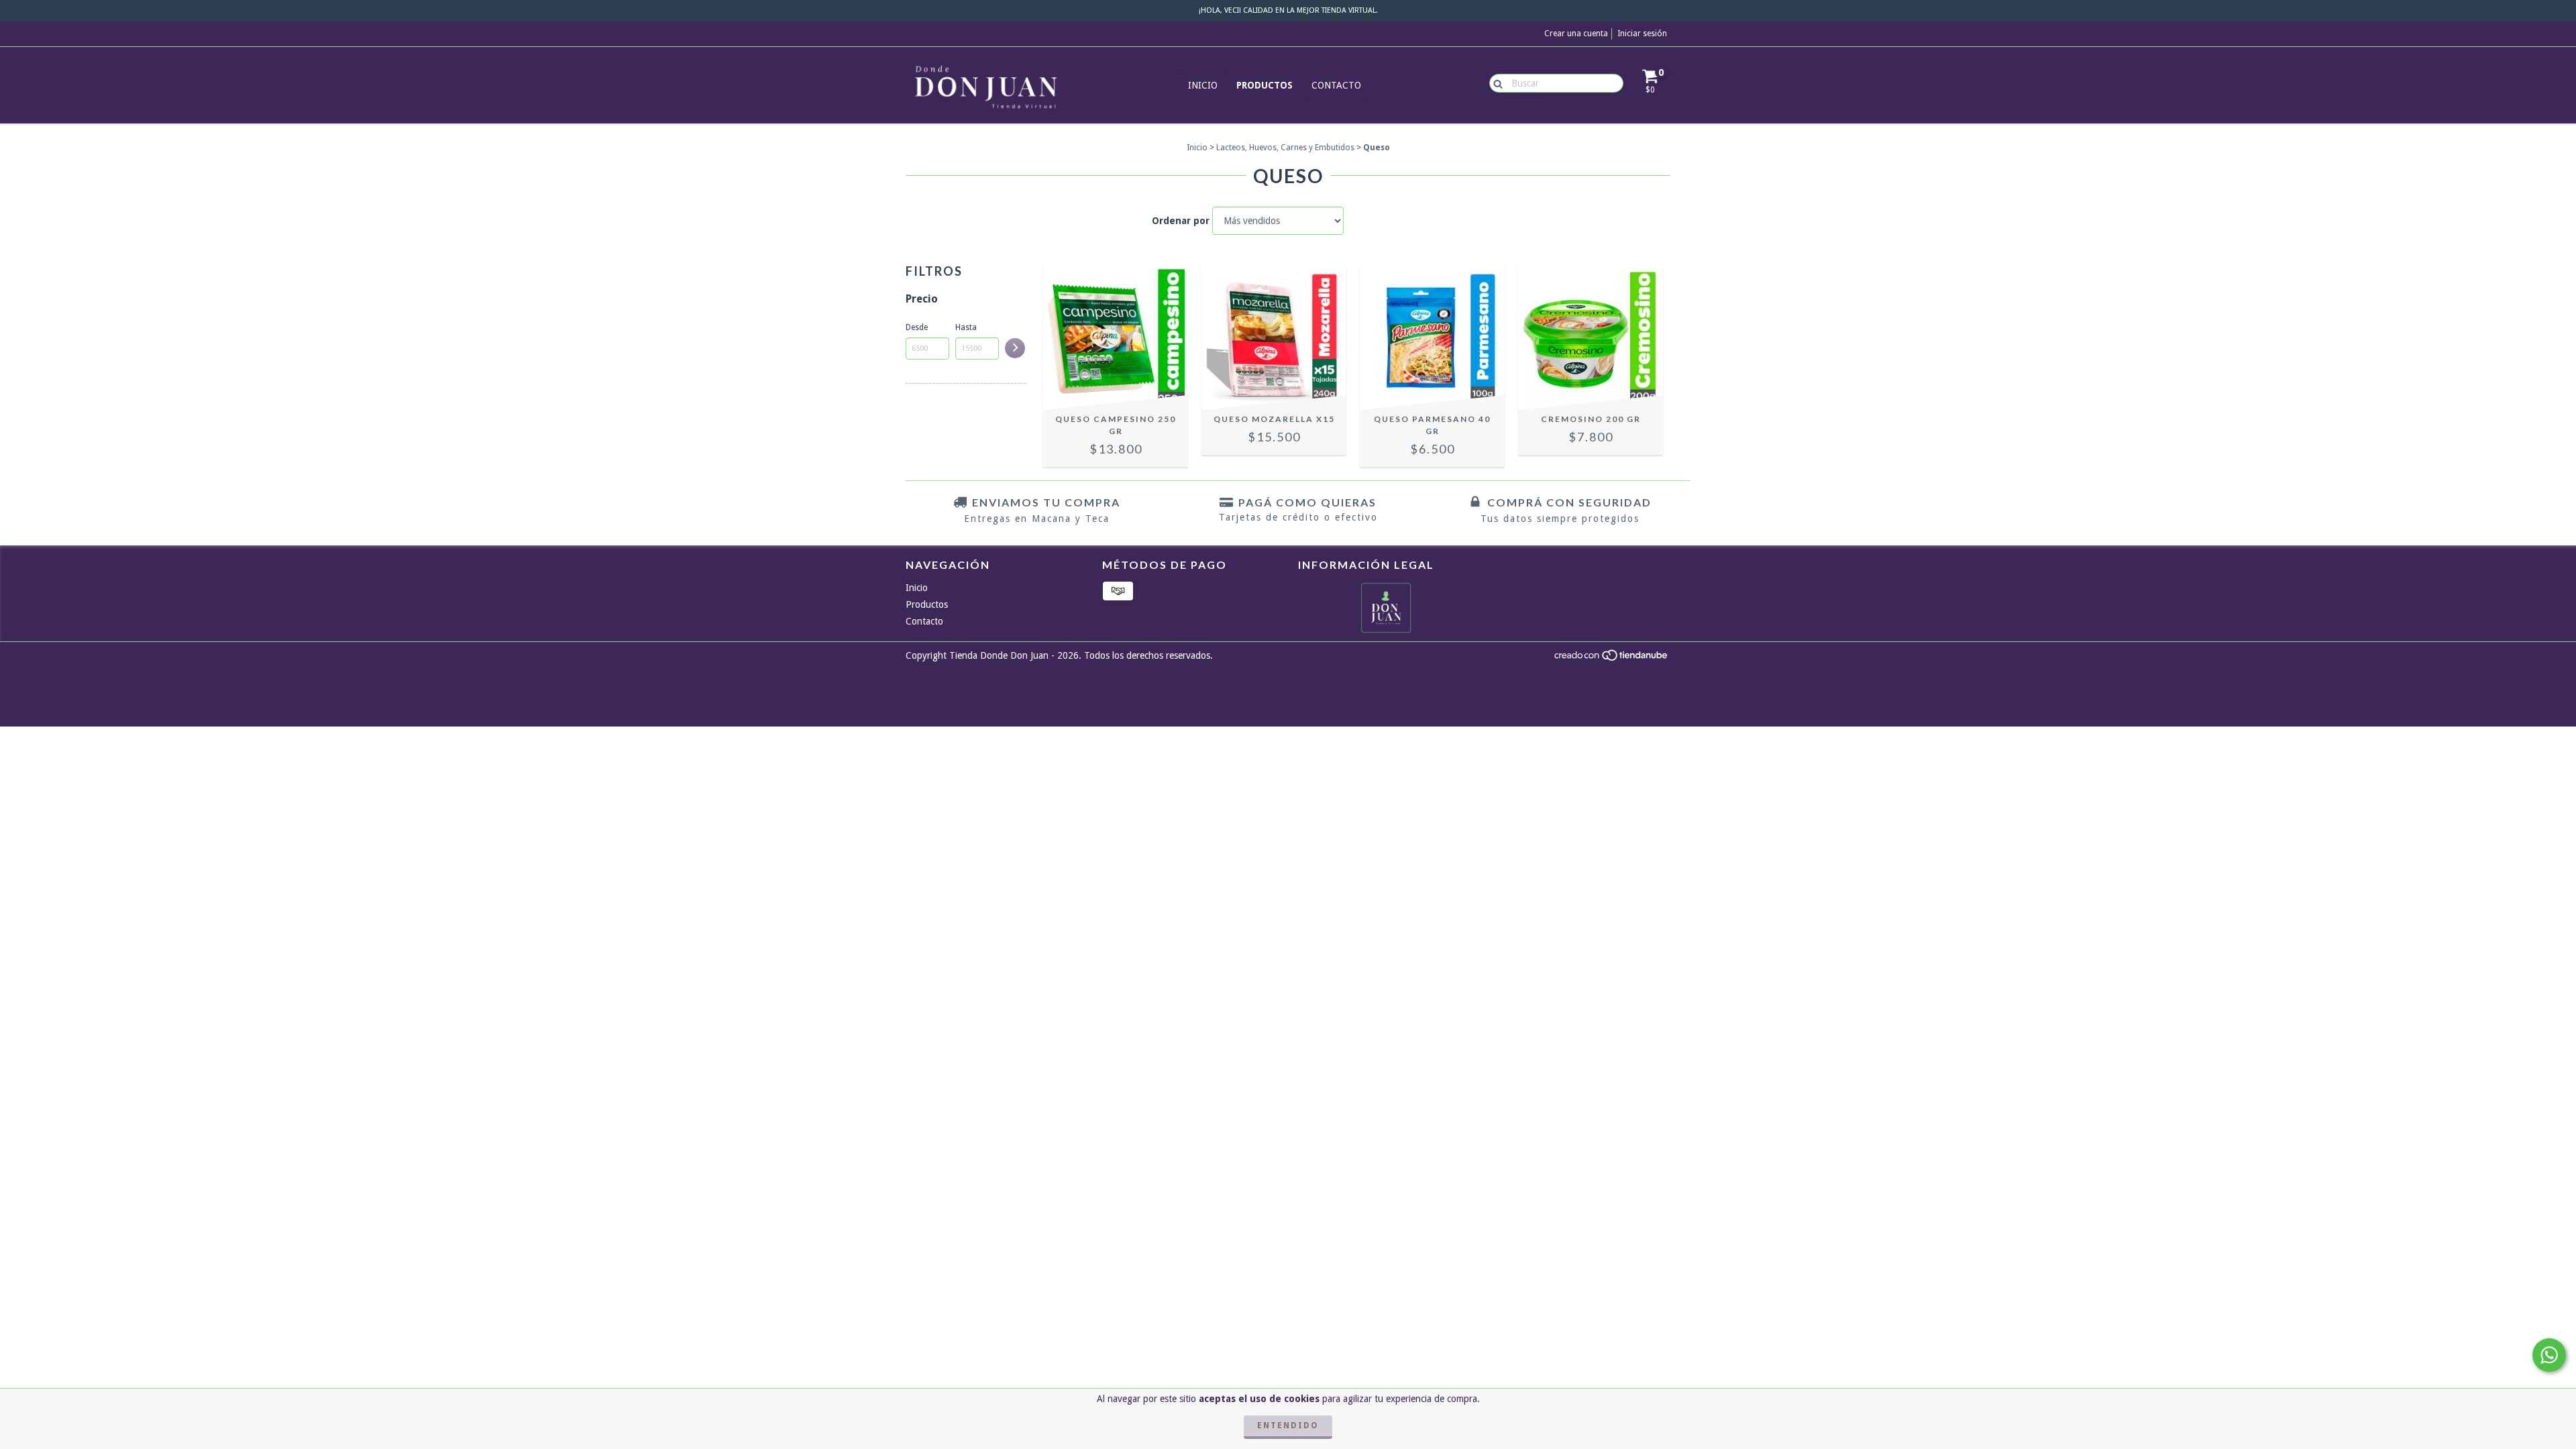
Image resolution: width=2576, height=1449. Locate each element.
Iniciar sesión (1642, 34)
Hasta (966, 327)
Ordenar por (1181, 221)
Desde (917, 327)
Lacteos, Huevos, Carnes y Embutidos (1285, 148)
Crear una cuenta (1576, 34)
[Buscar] (1495, 83)
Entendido (1288, 1426)
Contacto (1336, 85)
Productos (1265, 85)
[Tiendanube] (1612, 659)
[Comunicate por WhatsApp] (2549, 1355)
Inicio (1203, 85)
